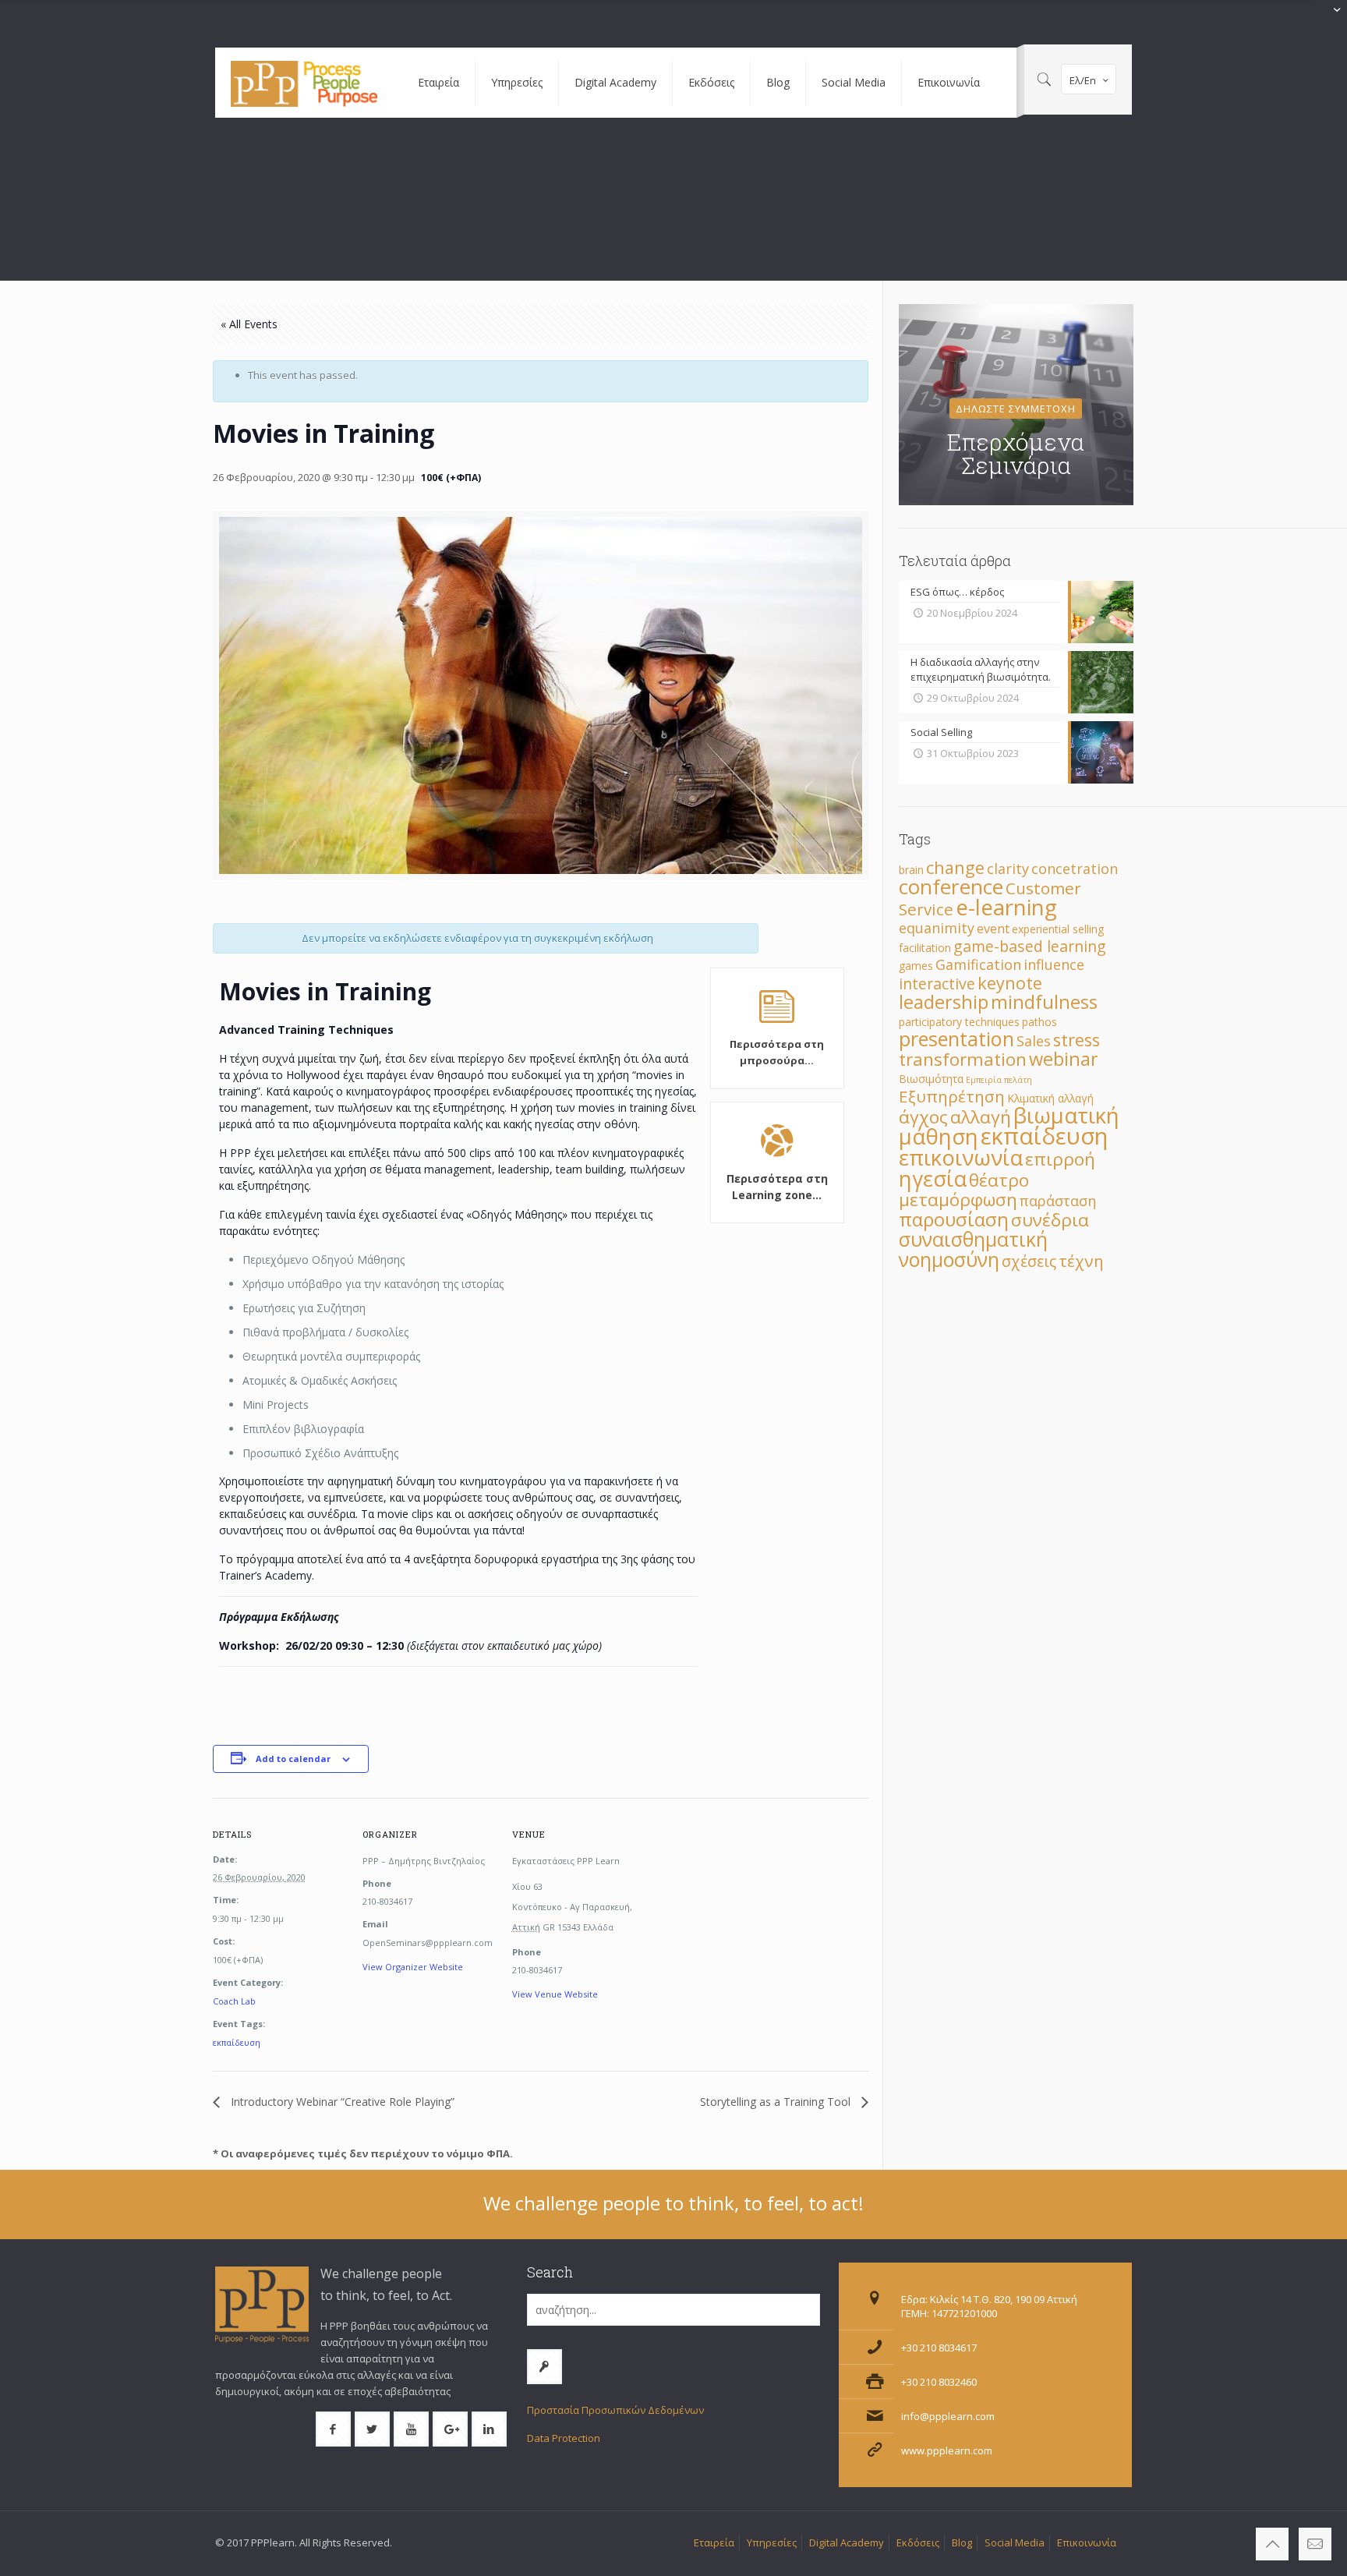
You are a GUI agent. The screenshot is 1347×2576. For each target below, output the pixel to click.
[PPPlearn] (305, 83)
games (916, 966)
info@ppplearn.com (948, 2416)
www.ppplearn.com (947, 2450)
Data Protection (564, 2438)
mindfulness (1044, 1002)
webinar (1064, 1059)
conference (951, 886)
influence (1054, 964)
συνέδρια (1050, 1220)
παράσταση (1058, 1201)
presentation (956, 1039)
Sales (1034, 1041)
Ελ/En (1083, 80)
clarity (1008, 869)
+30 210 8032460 (939, 2382)
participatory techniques (959, 1022)
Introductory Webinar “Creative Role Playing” (341, 2102)
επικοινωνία (961, 1157)
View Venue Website (555, 1994)
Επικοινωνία (1087, 2542)
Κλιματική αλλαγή (1050, 1098)
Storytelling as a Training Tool (777, 2102)
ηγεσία (933, 1178)
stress (1077, 1040)
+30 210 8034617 (939, 2348)
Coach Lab (234, 2001)
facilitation (925, 948)
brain (911, 870)
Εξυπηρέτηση (952, 1096)
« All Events (249, 324)
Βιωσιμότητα (931, 1079)
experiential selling (1058, 929)
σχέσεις (1029, 1261)
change (955, 867)
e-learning (1006, 907)
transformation (963, 1059)
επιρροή (1060, 1159)
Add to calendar (293, 1759)
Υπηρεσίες (772, 2542)
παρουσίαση (954, 1219)
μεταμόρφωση (958, 1200)
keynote (1010, 983)
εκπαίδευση (237, 2042)
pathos (1039, 1022)
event (993, 929)
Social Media (1015, 2542)
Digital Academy (847, 2542)
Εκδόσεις (918, 2542)
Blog (962, 2542)
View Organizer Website (413, 1967)
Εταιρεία (714, 2542)
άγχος (923, 1117)
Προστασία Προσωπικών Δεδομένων (615, 2410)
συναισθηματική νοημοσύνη (973, 1249)
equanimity (937, 928)
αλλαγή (981, 1117)
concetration (1075, 869)
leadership (944, 1002)
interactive (937, 984)
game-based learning (1030, 946)
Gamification (978, 964)
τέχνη (1081, 1261)
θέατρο (999, 1180)
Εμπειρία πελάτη (999, 1080)
